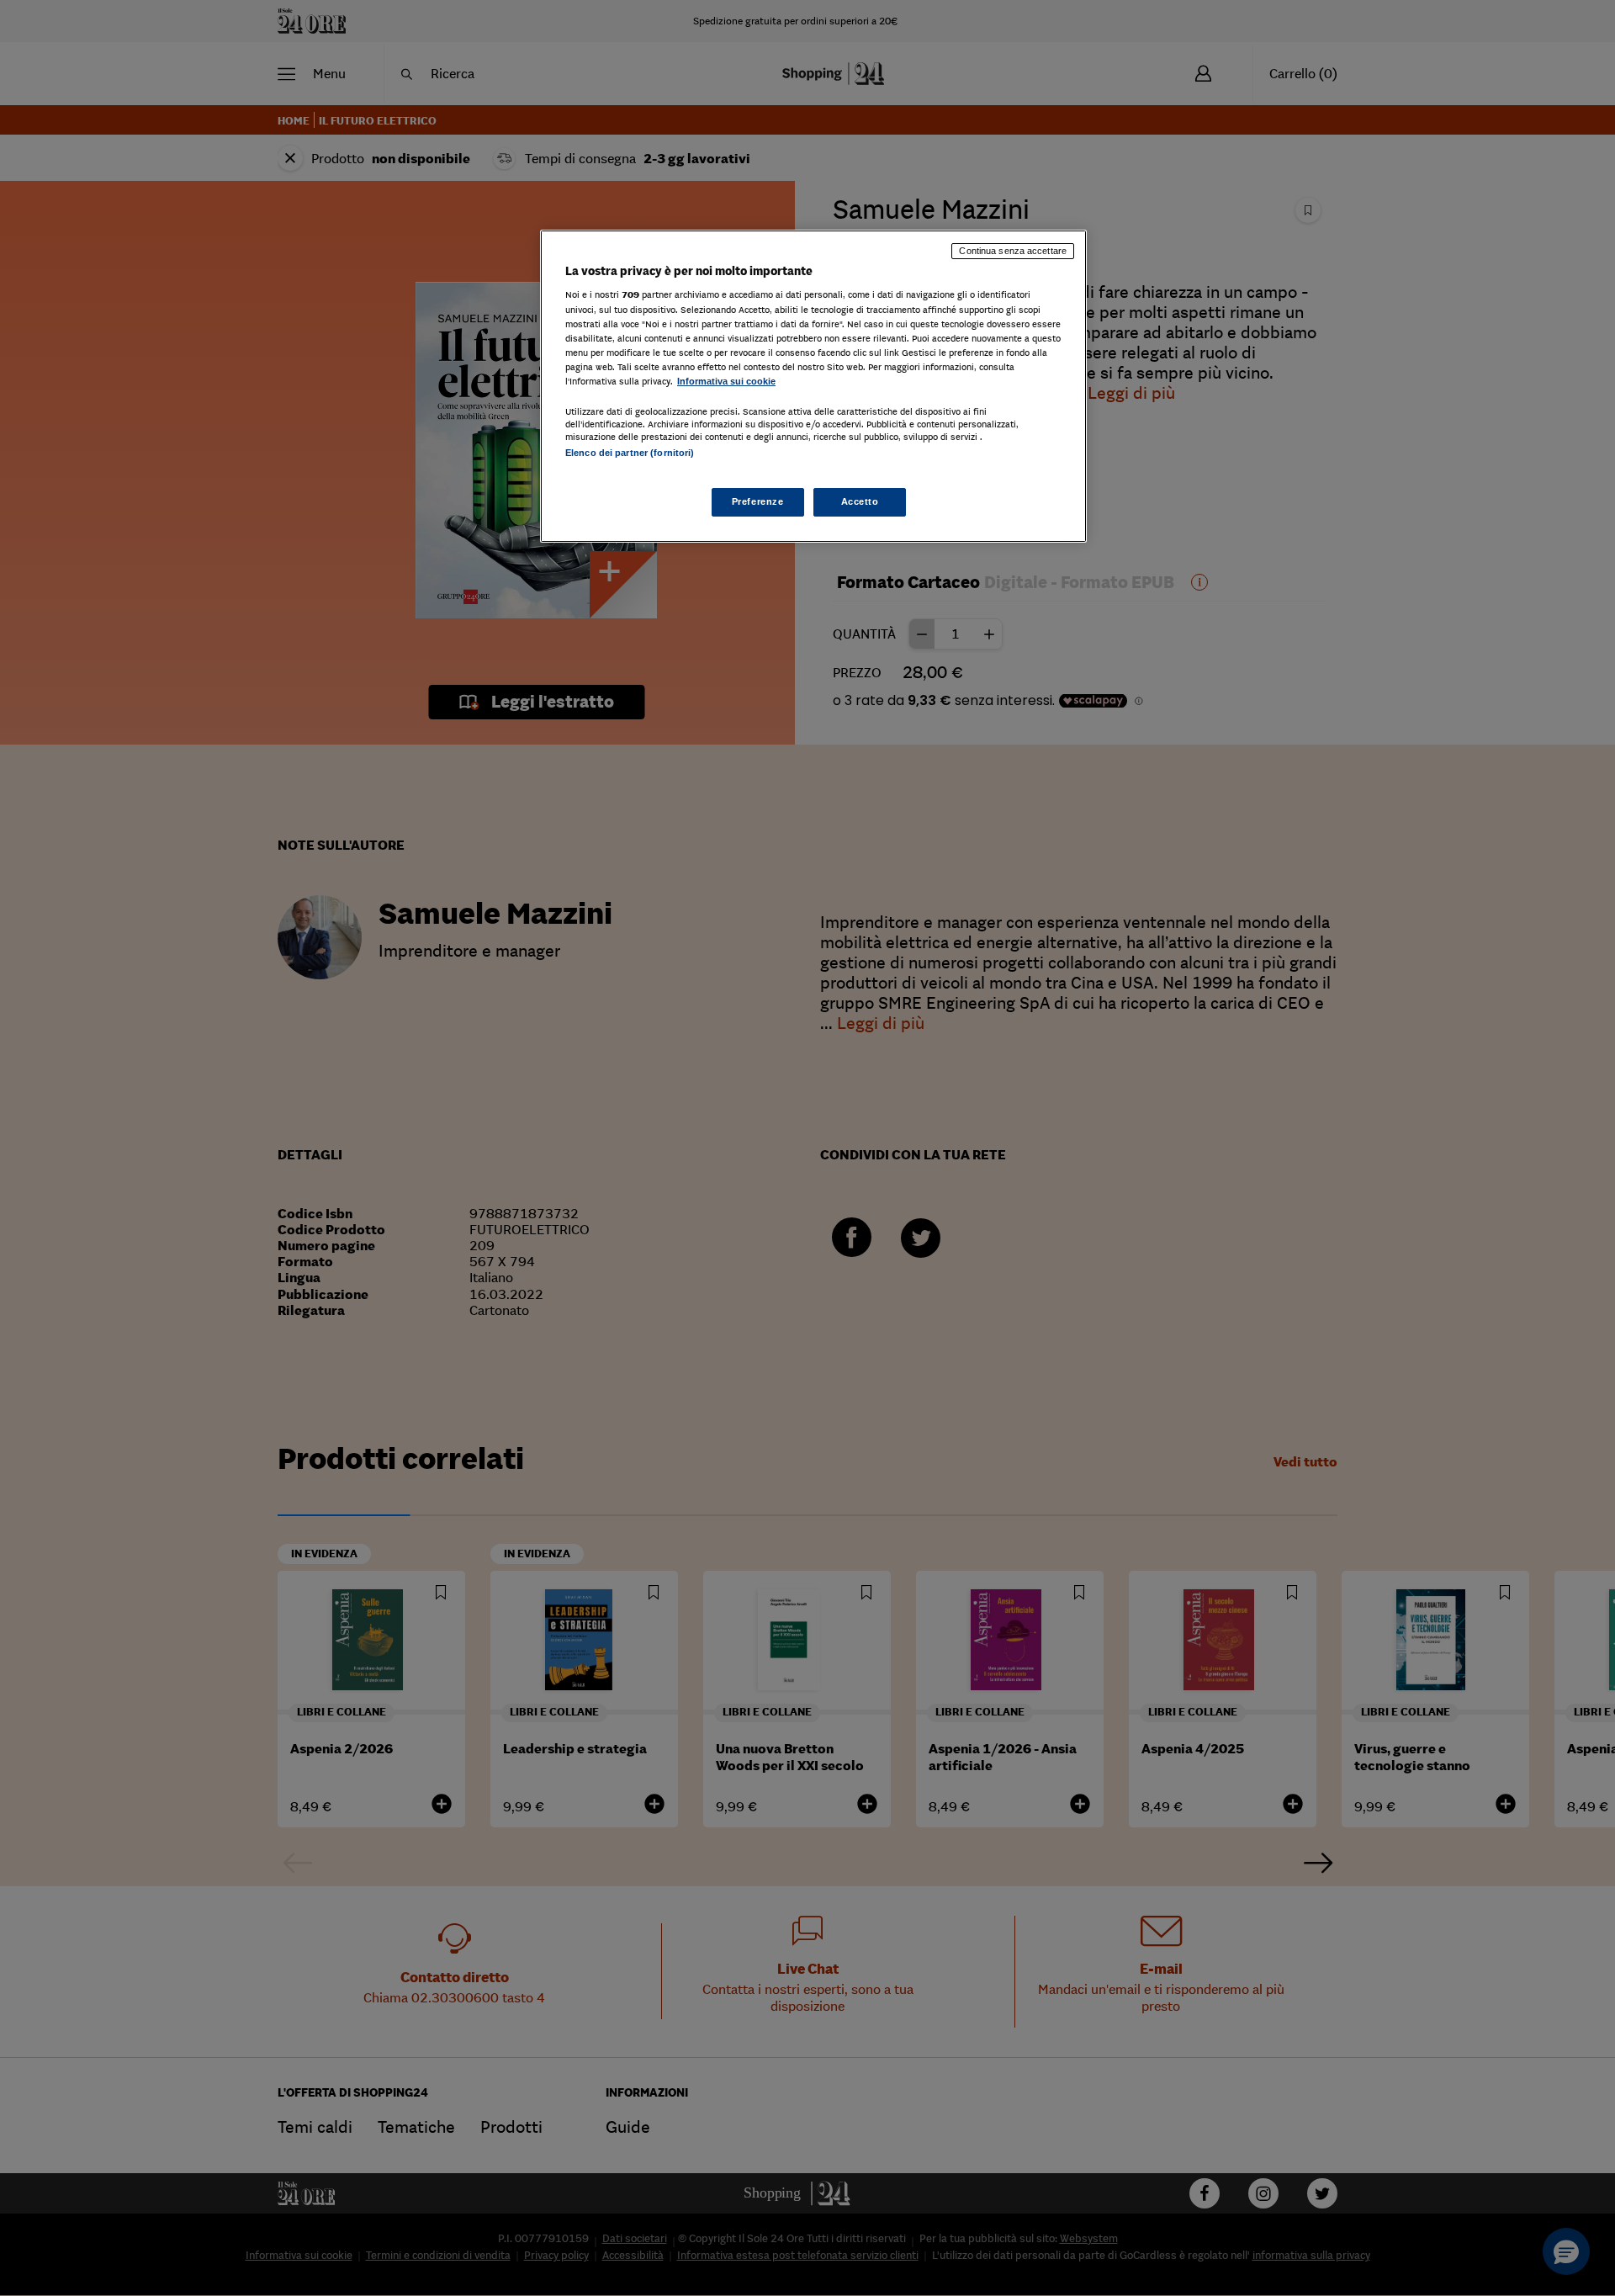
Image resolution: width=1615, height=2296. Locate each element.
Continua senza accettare (1013, 251)
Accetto (860, 501)
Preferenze (758, 501)
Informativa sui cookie (726, 381)
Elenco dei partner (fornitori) (630, 453)
